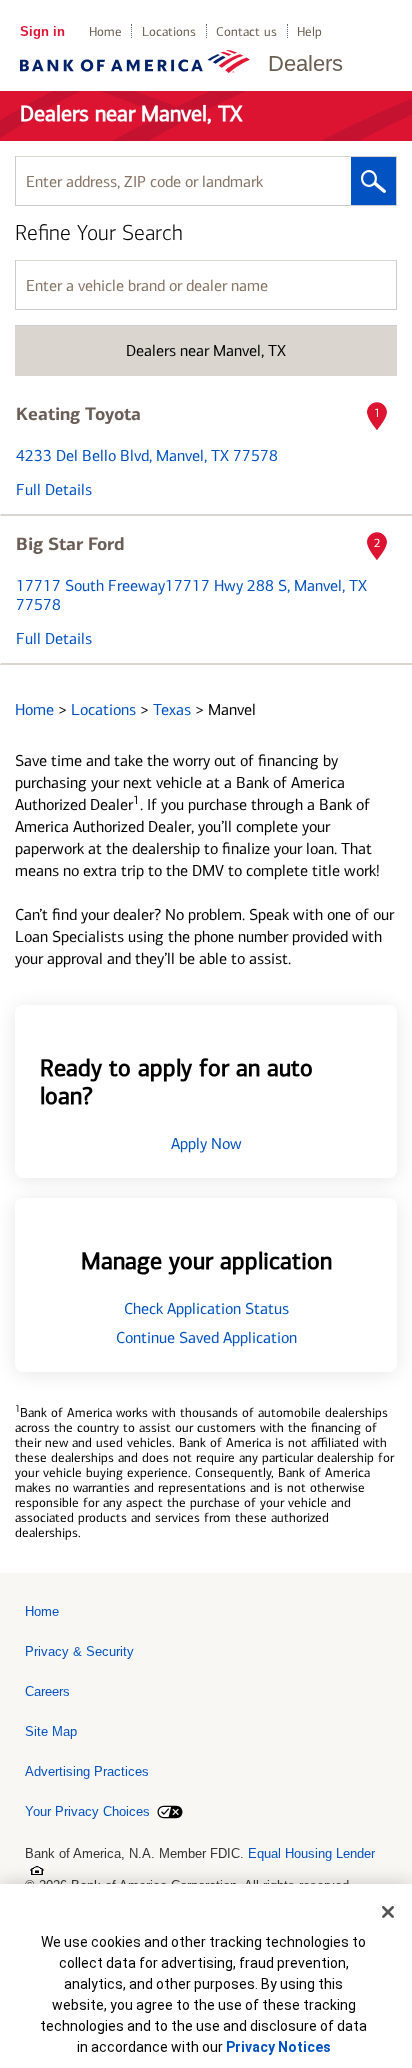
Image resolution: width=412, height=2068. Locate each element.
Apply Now (206, 1143)
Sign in (42, 31)
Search (373, 181)
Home (105, 31)
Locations (169, 31)
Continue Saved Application (206, 1337)
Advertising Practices (87, 1771)
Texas (174, 709)
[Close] (388, 1912)
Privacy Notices (278, 2047)
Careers (47, 1691)
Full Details (54, 489)
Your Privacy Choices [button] (87, 1811)
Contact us (246, 31)
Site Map (51, 1731)
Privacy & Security (79, 1651)
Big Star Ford (70, 544)
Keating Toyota (78, 414)
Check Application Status (206, 1308)
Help (309, 31)
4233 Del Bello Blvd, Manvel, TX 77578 (147, 455)
